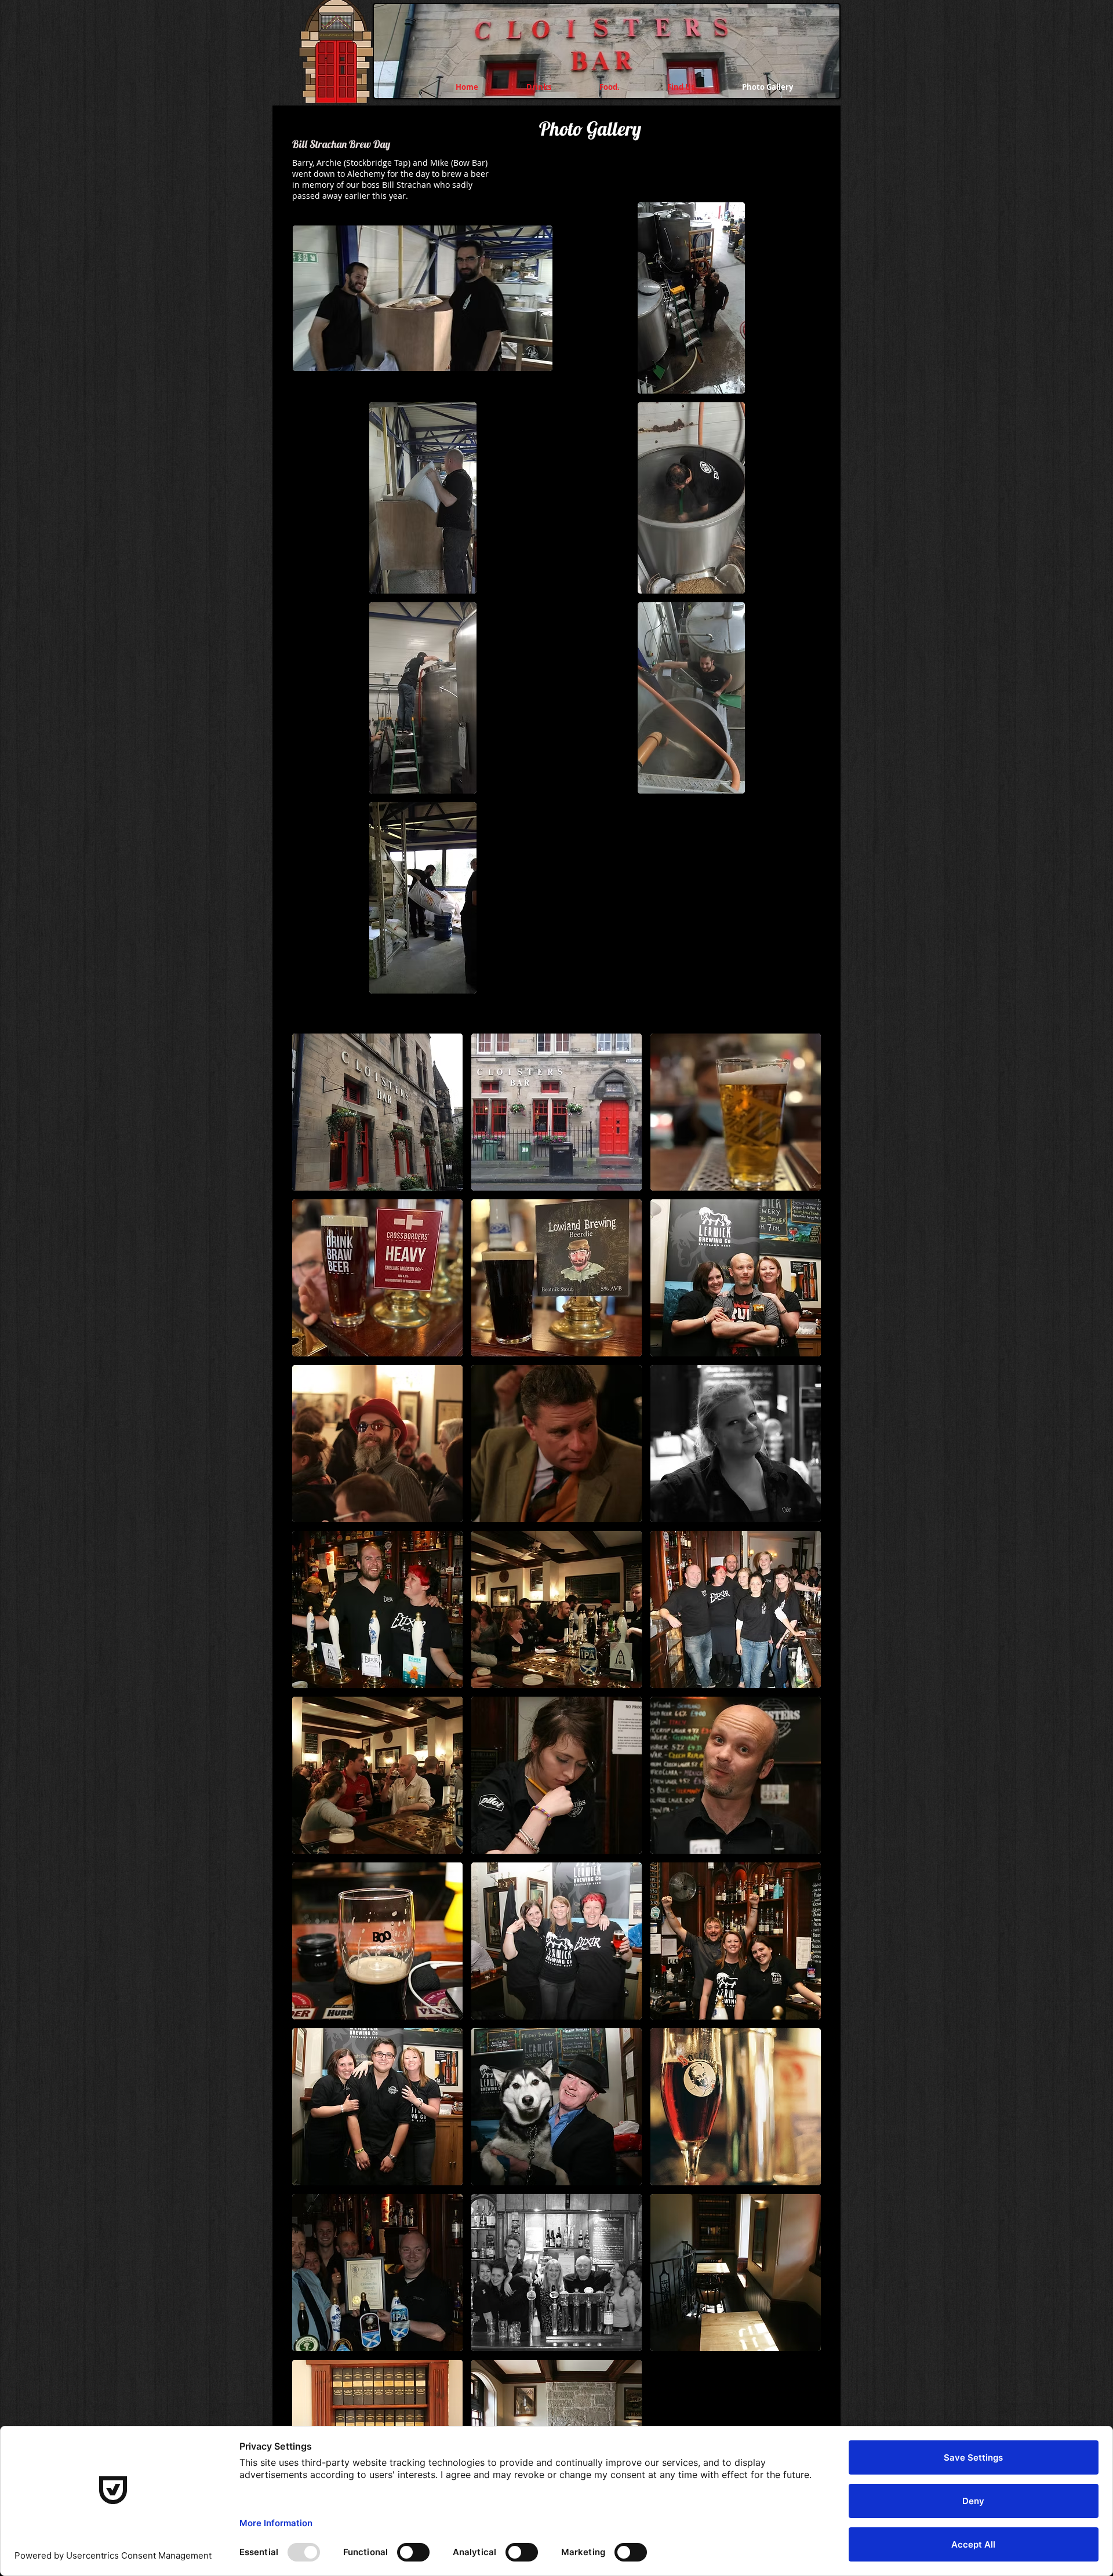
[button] (423, 298)
